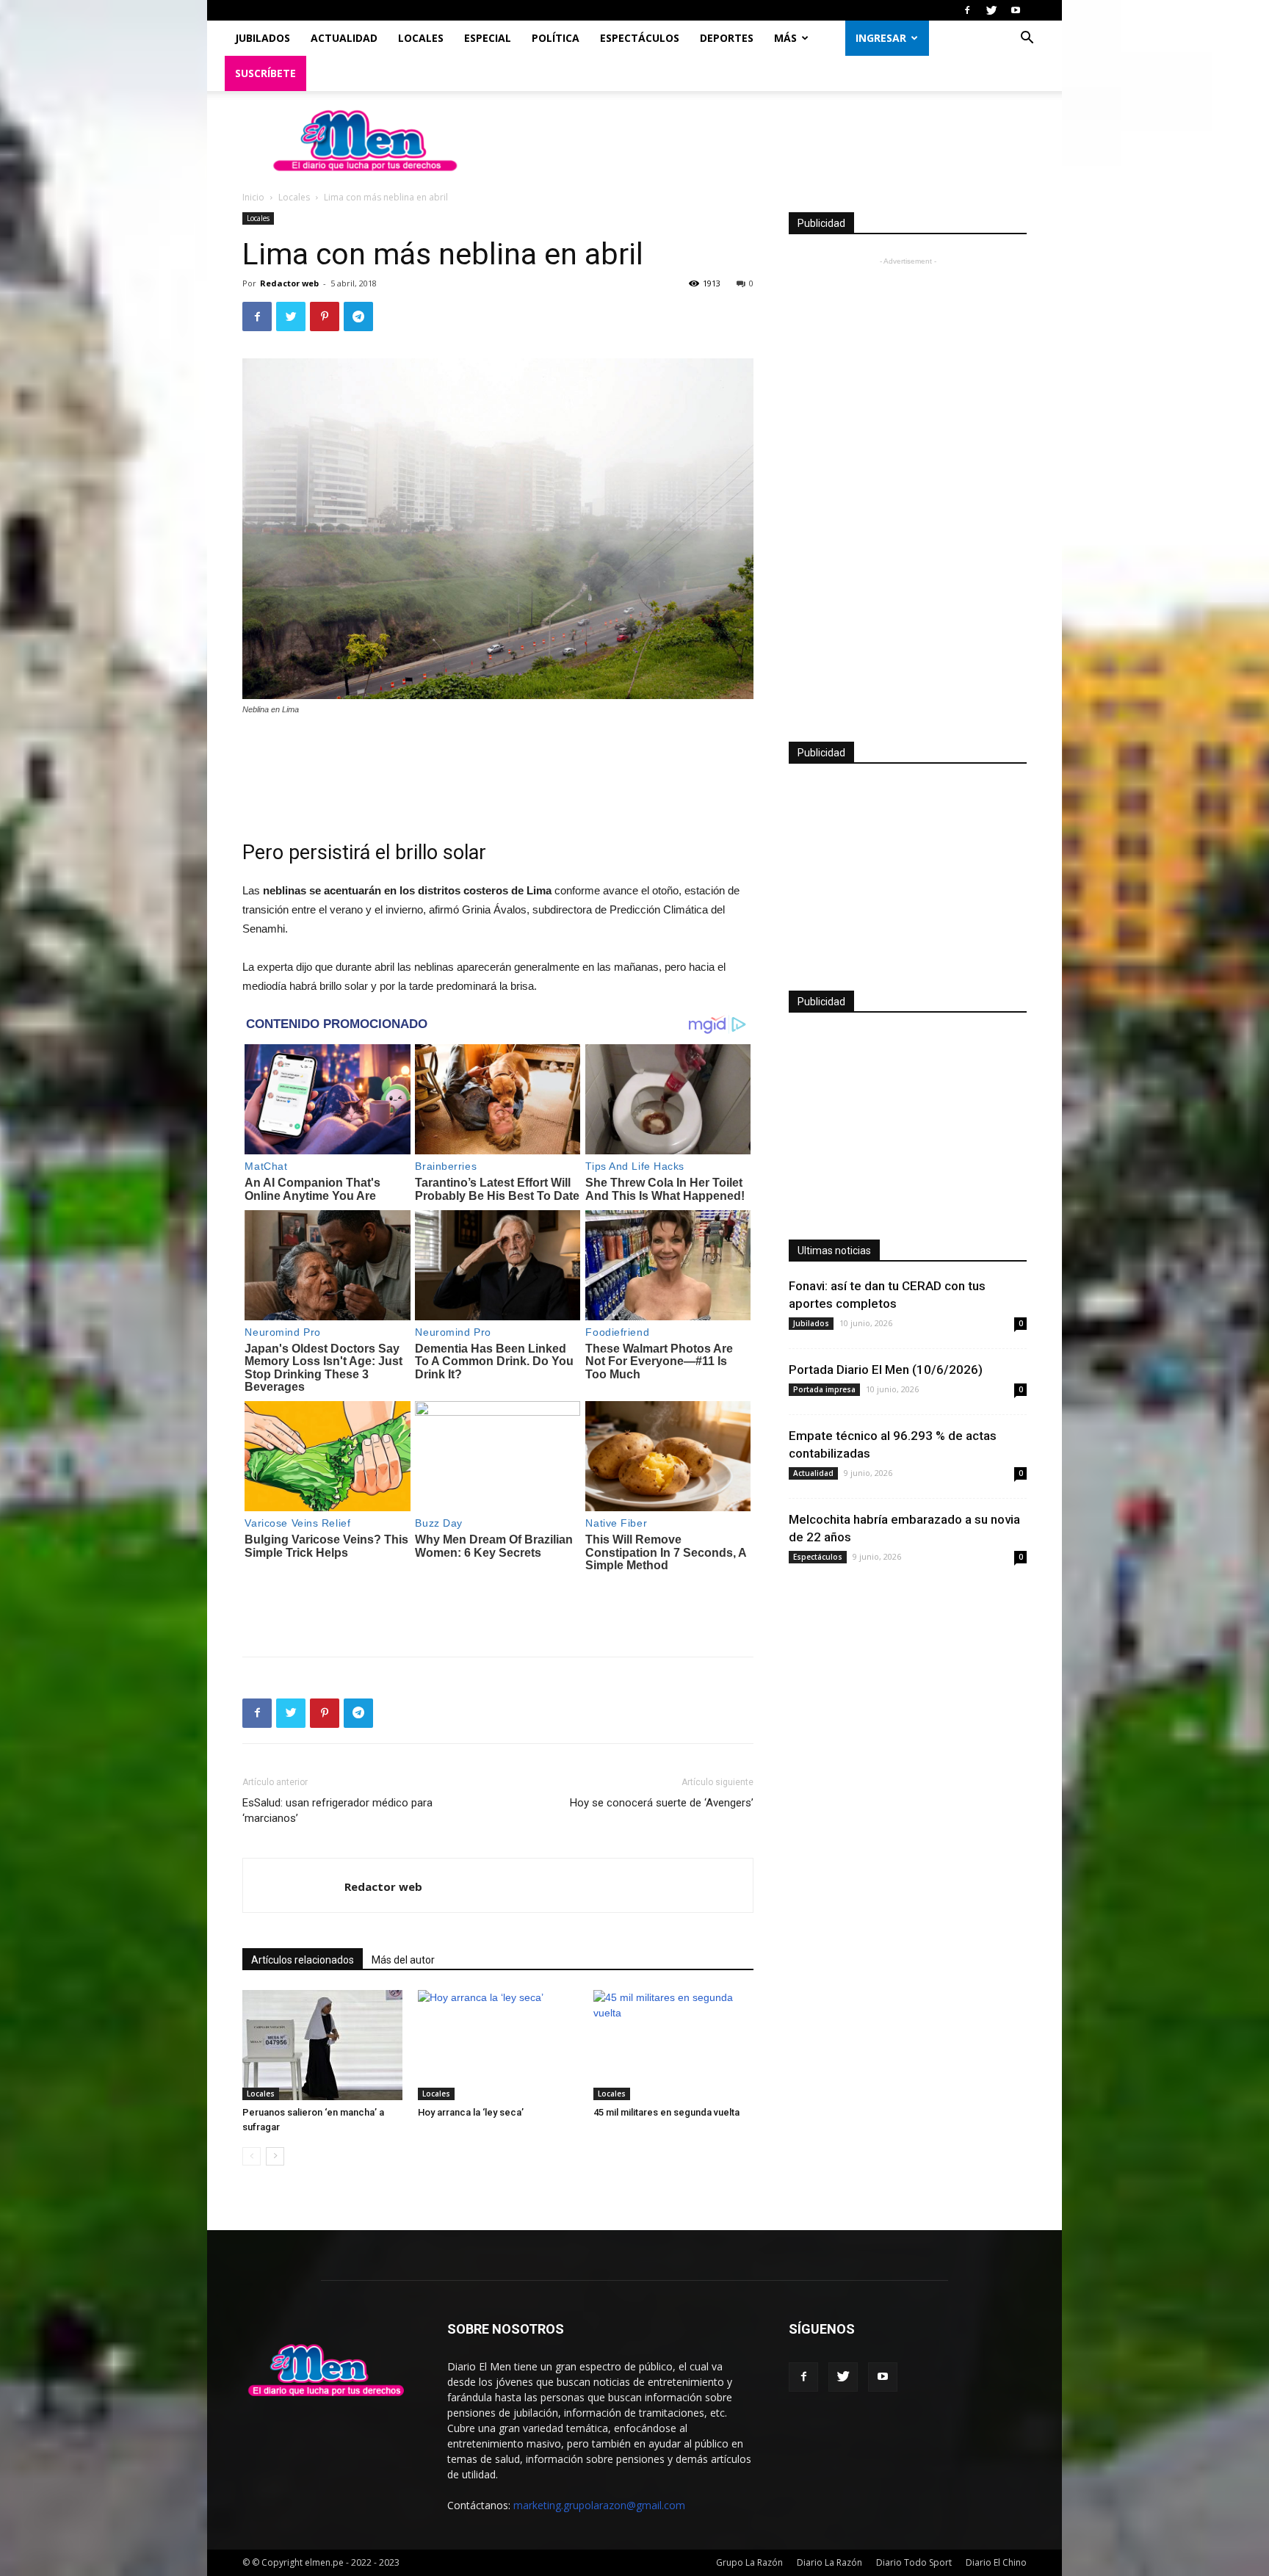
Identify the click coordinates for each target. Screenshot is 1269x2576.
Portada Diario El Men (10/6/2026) (886, 1370)
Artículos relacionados (303, 1960)
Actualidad (344, 38)
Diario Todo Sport (914, 2562)
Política (556, 38)
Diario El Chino (996, 2562)
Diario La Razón (829, 2562)
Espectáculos (640, 38)
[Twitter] (991, 10)
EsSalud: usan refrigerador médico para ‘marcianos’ (337, 1810)
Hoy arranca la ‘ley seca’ (471, 2112)
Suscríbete (265, 73)
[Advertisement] (498, 768)
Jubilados (263, 38)
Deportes (727, 38)
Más (785, 38)
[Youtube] (1016, 10)
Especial (488, 38)
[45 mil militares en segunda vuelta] (673, 2045)
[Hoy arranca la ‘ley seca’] (498, 2045)
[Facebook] (967, 10)
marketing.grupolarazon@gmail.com (599, 2505)
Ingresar (881, 38)
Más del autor (403, 1960)
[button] (1027, 39)
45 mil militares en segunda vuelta (666, 2112)
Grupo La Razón (749, 2562)
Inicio (253, 197)
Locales (421, 38)
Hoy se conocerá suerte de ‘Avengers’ (662, 1803)
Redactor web (289, 283)
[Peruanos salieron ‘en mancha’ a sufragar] (322, 2045)
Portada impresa (824, 1389)
